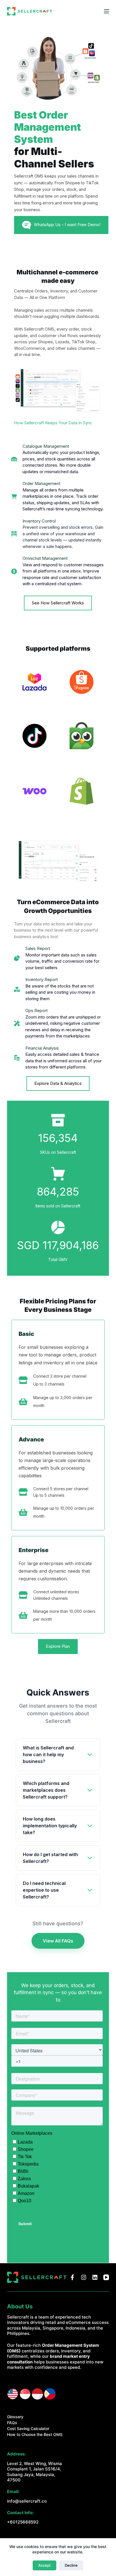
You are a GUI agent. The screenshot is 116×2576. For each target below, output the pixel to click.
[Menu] (106, 11)
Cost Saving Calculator (28, 2428)
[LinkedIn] (95, 2277)
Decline (71, 2565)
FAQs (12, 2423)
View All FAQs (58, 1941)
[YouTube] (106, 2277)
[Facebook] (72, 2277)
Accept (44, 2565)
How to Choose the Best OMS (35, 2434)
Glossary (15, 2417)
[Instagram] (84, 2277)
